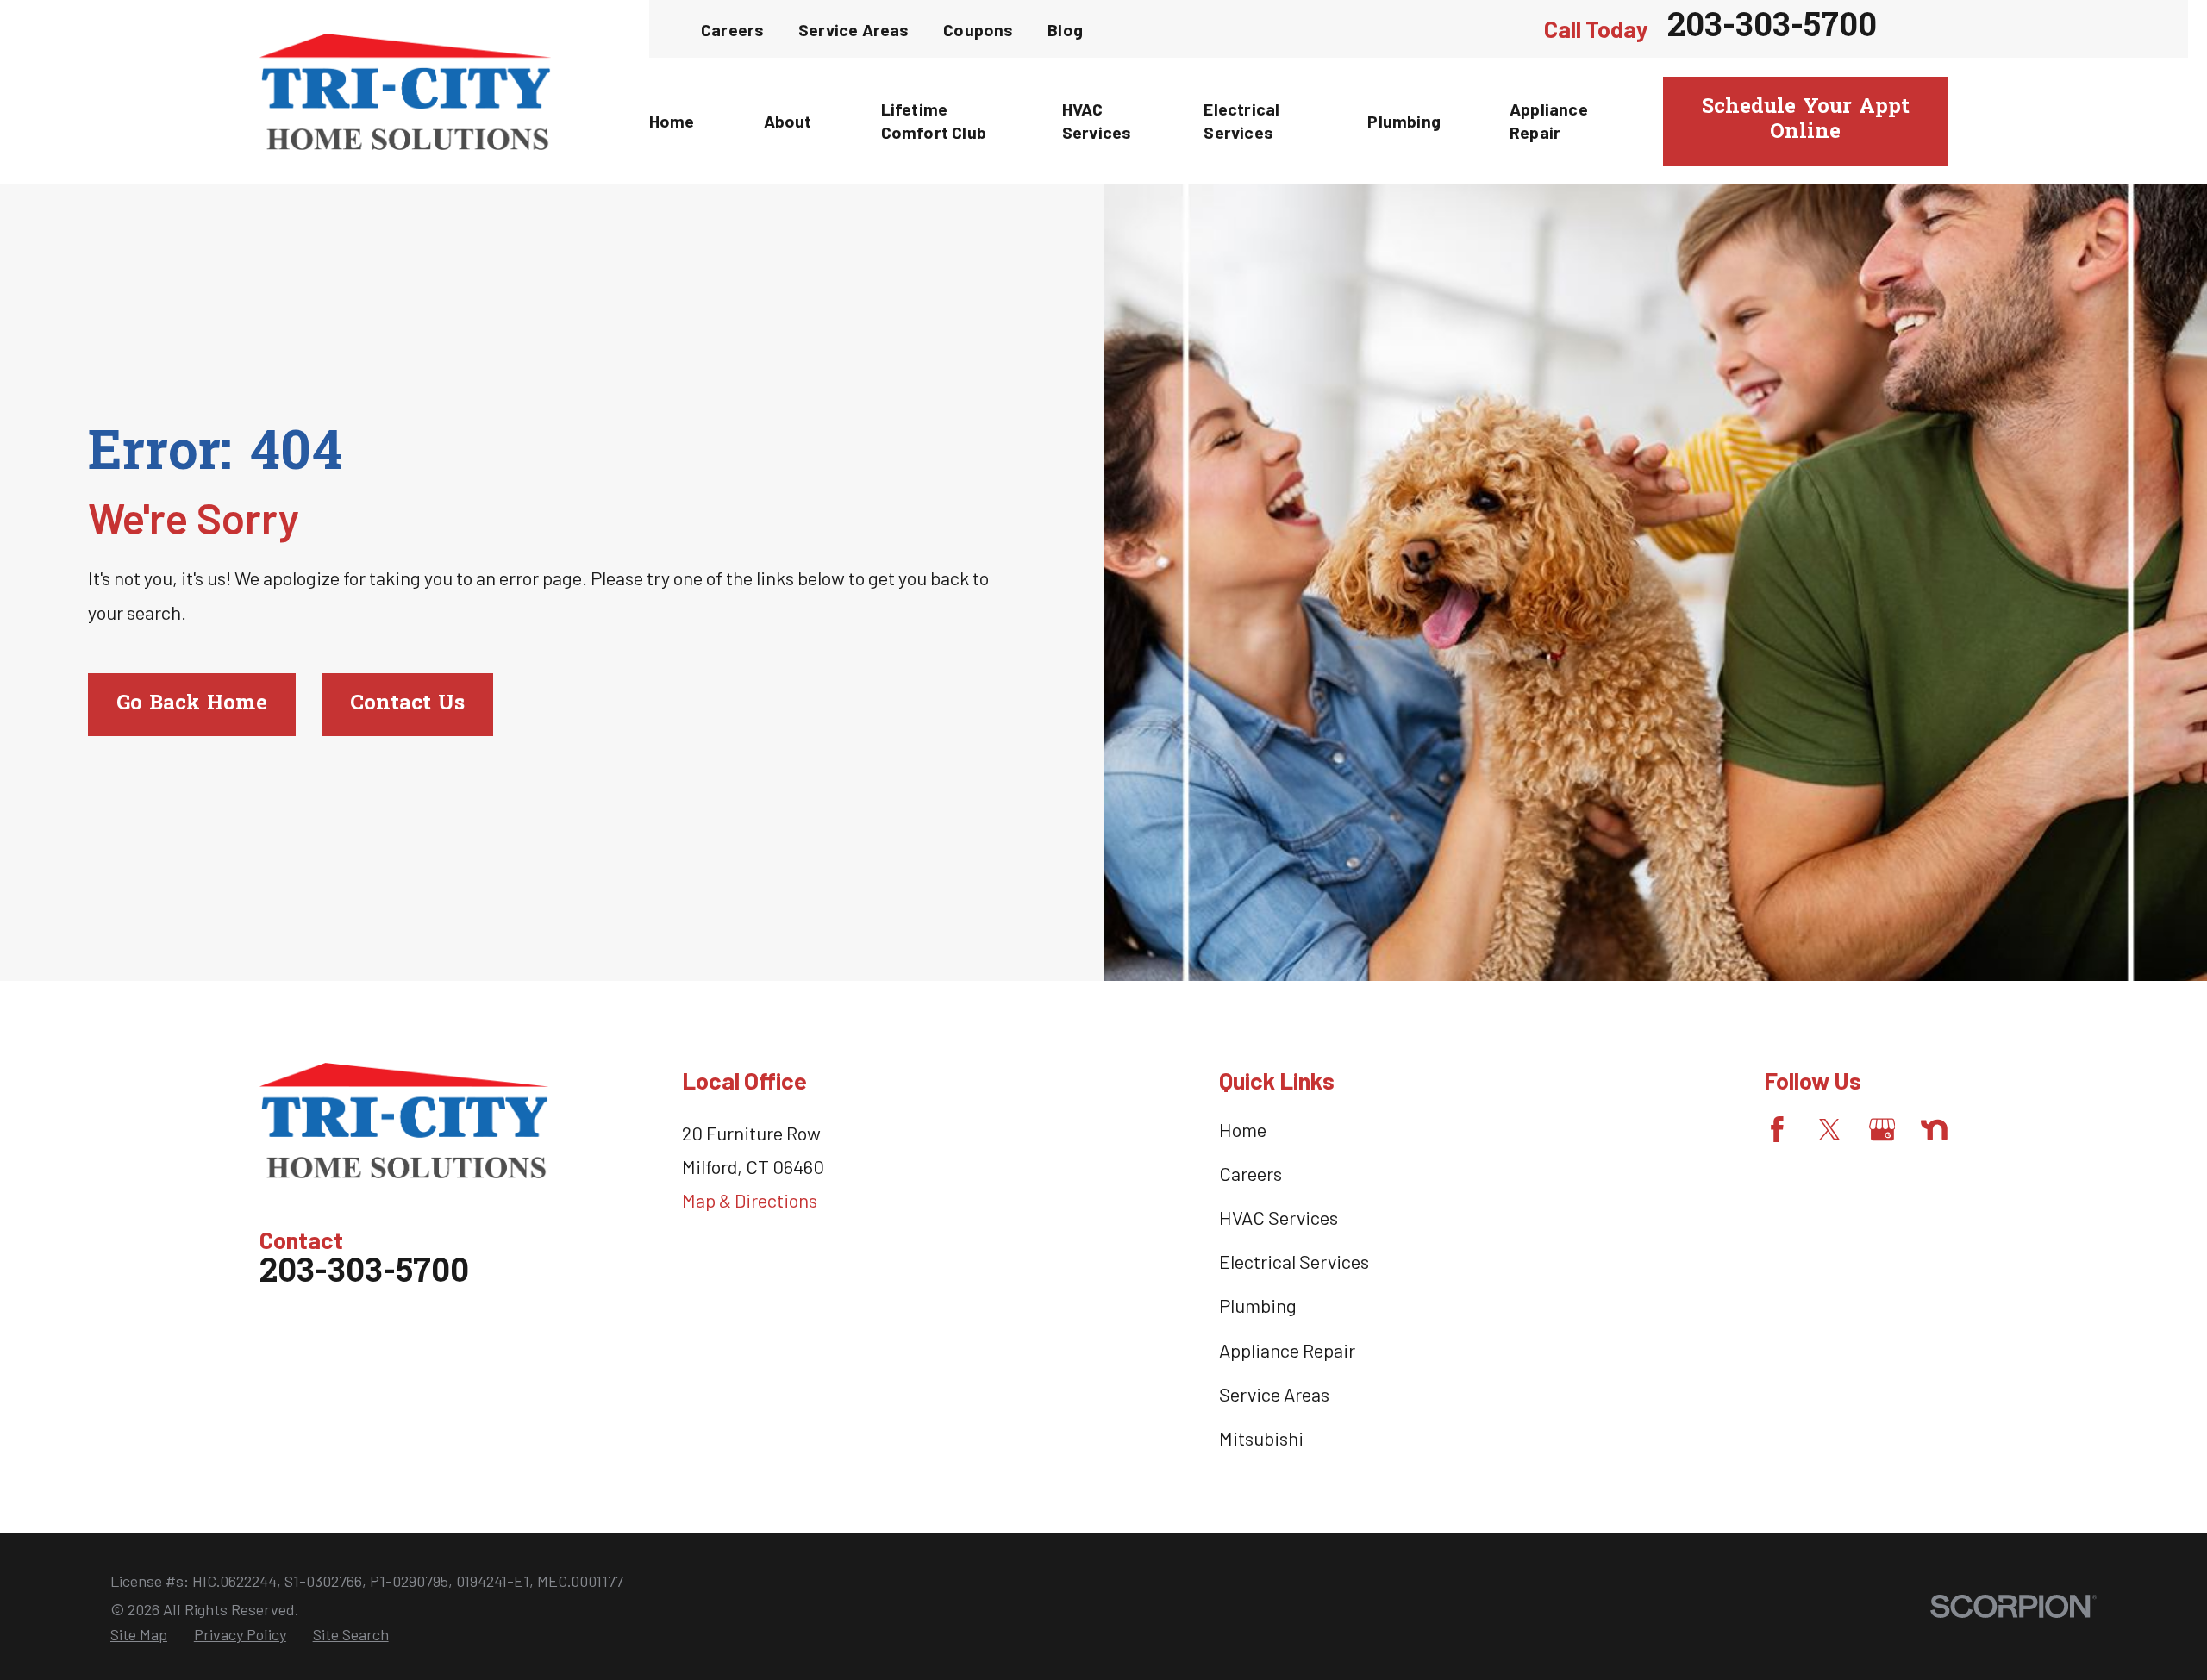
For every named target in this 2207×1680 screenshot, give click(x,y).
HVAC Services (1279, 1217)
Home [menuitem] (672, 121)
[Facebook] (1777, 1130)
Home (1243, 1129)
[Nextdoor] (1934, 1130)
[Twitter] (1830, 1130)
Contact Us (407, 704)
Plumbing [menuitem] (1404, 121)
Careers (732, 29)
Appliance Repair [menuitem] (1549, 121)
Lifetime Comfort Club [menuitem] (934, 121)
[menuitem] (139, 1635)
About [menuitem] (788, 121)
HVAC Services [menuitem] (1097, 121)
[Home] (405, 92)
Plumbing (1258, 1305)
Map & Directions (750, 1200)
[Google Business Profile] (1882, 1130)
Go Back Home (192, 704)
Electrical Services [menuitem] (1241, 121)
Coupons (978, 29)
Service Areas (854, 29)
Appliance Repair (1287, 1350)
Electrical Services (1294, 1261)
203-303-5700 (1772, 29)
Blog (1065, 29)
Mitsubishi (1261, 1438)
